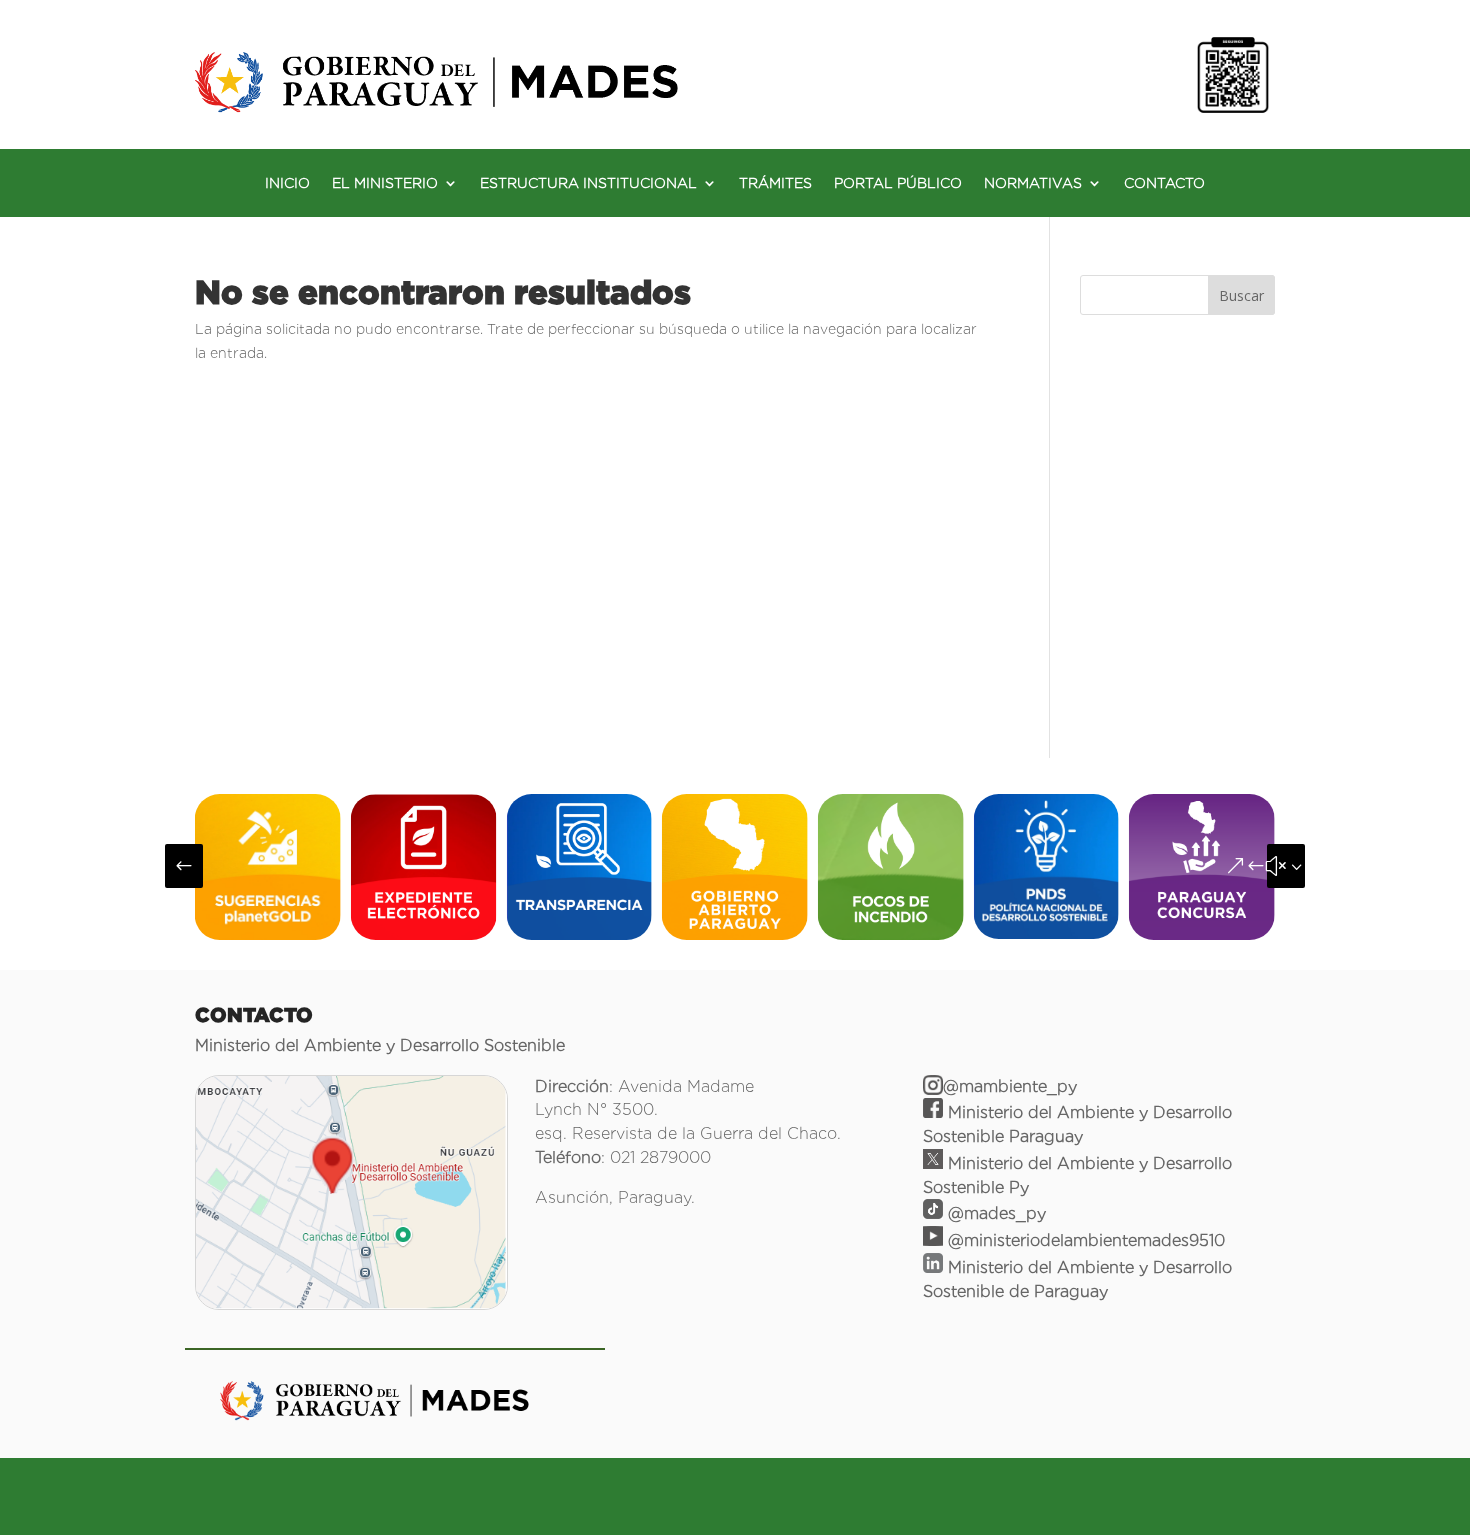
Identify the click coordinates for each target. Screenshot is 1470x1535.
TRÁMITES (775, 183)
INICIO (287, 183)
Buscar (1241, 295)
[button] (184, 866)
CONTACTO (1164, 183)
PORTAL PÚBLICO (898, 183)
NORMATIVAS (1033, 183)
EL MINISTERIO (385, 183)
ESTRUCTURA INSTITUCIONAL (588, 183)
